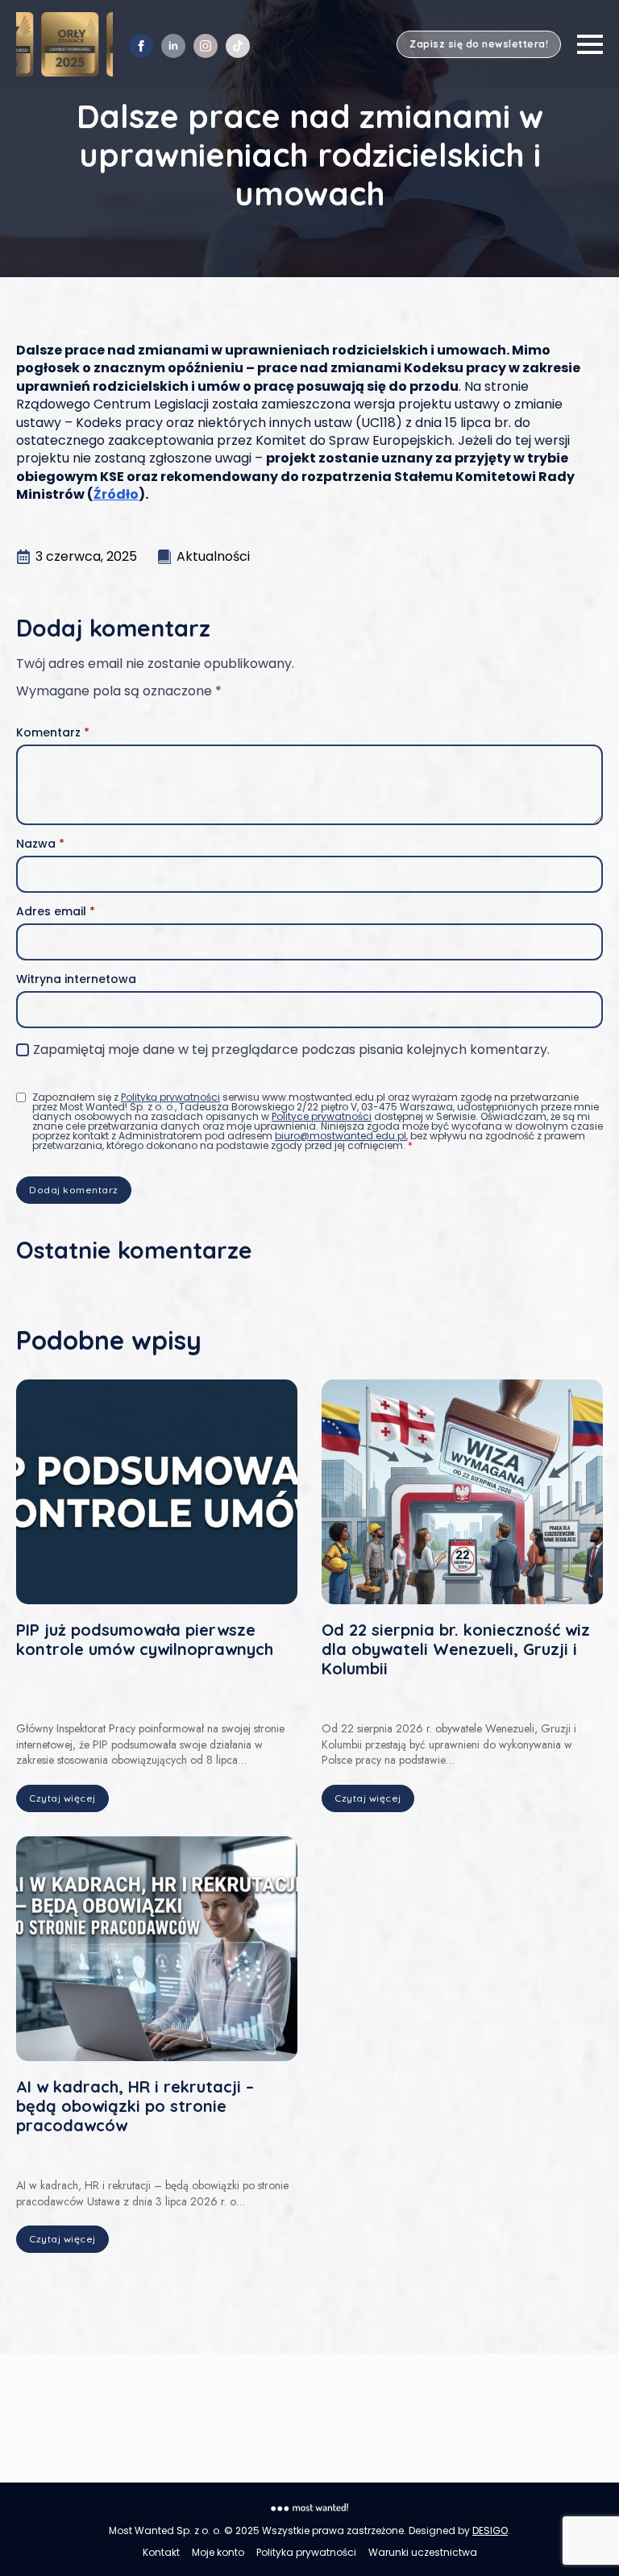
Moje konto (218, 2553)
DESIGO (490, 2530)
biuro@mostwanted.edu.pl (341, 1136)
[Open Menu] (590, 44)
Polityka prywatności (306, 2553)
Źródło (116, 494)
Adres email (56, 911)
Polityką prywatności (170, 1097)
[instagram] (206, 46)
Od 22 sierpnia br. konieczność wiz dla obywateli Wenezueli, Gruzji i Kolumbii (456, 1649)
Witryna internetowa (76, 979)
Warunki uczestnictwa (423, 2553)
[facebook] (141, 46)
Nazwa (40, 844)
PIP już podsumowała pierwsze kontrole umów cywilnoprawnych (145, 1640)
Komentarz (53, 732)
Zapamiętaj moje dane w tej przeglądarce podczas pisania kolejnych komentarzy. (291, 1050)
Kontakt (161, 2553)
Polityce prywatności (322, 1116)
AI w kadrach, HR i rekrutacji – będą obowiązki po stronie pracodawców (135, 2106)
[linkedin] (173, 46)
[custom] (238, 46)
